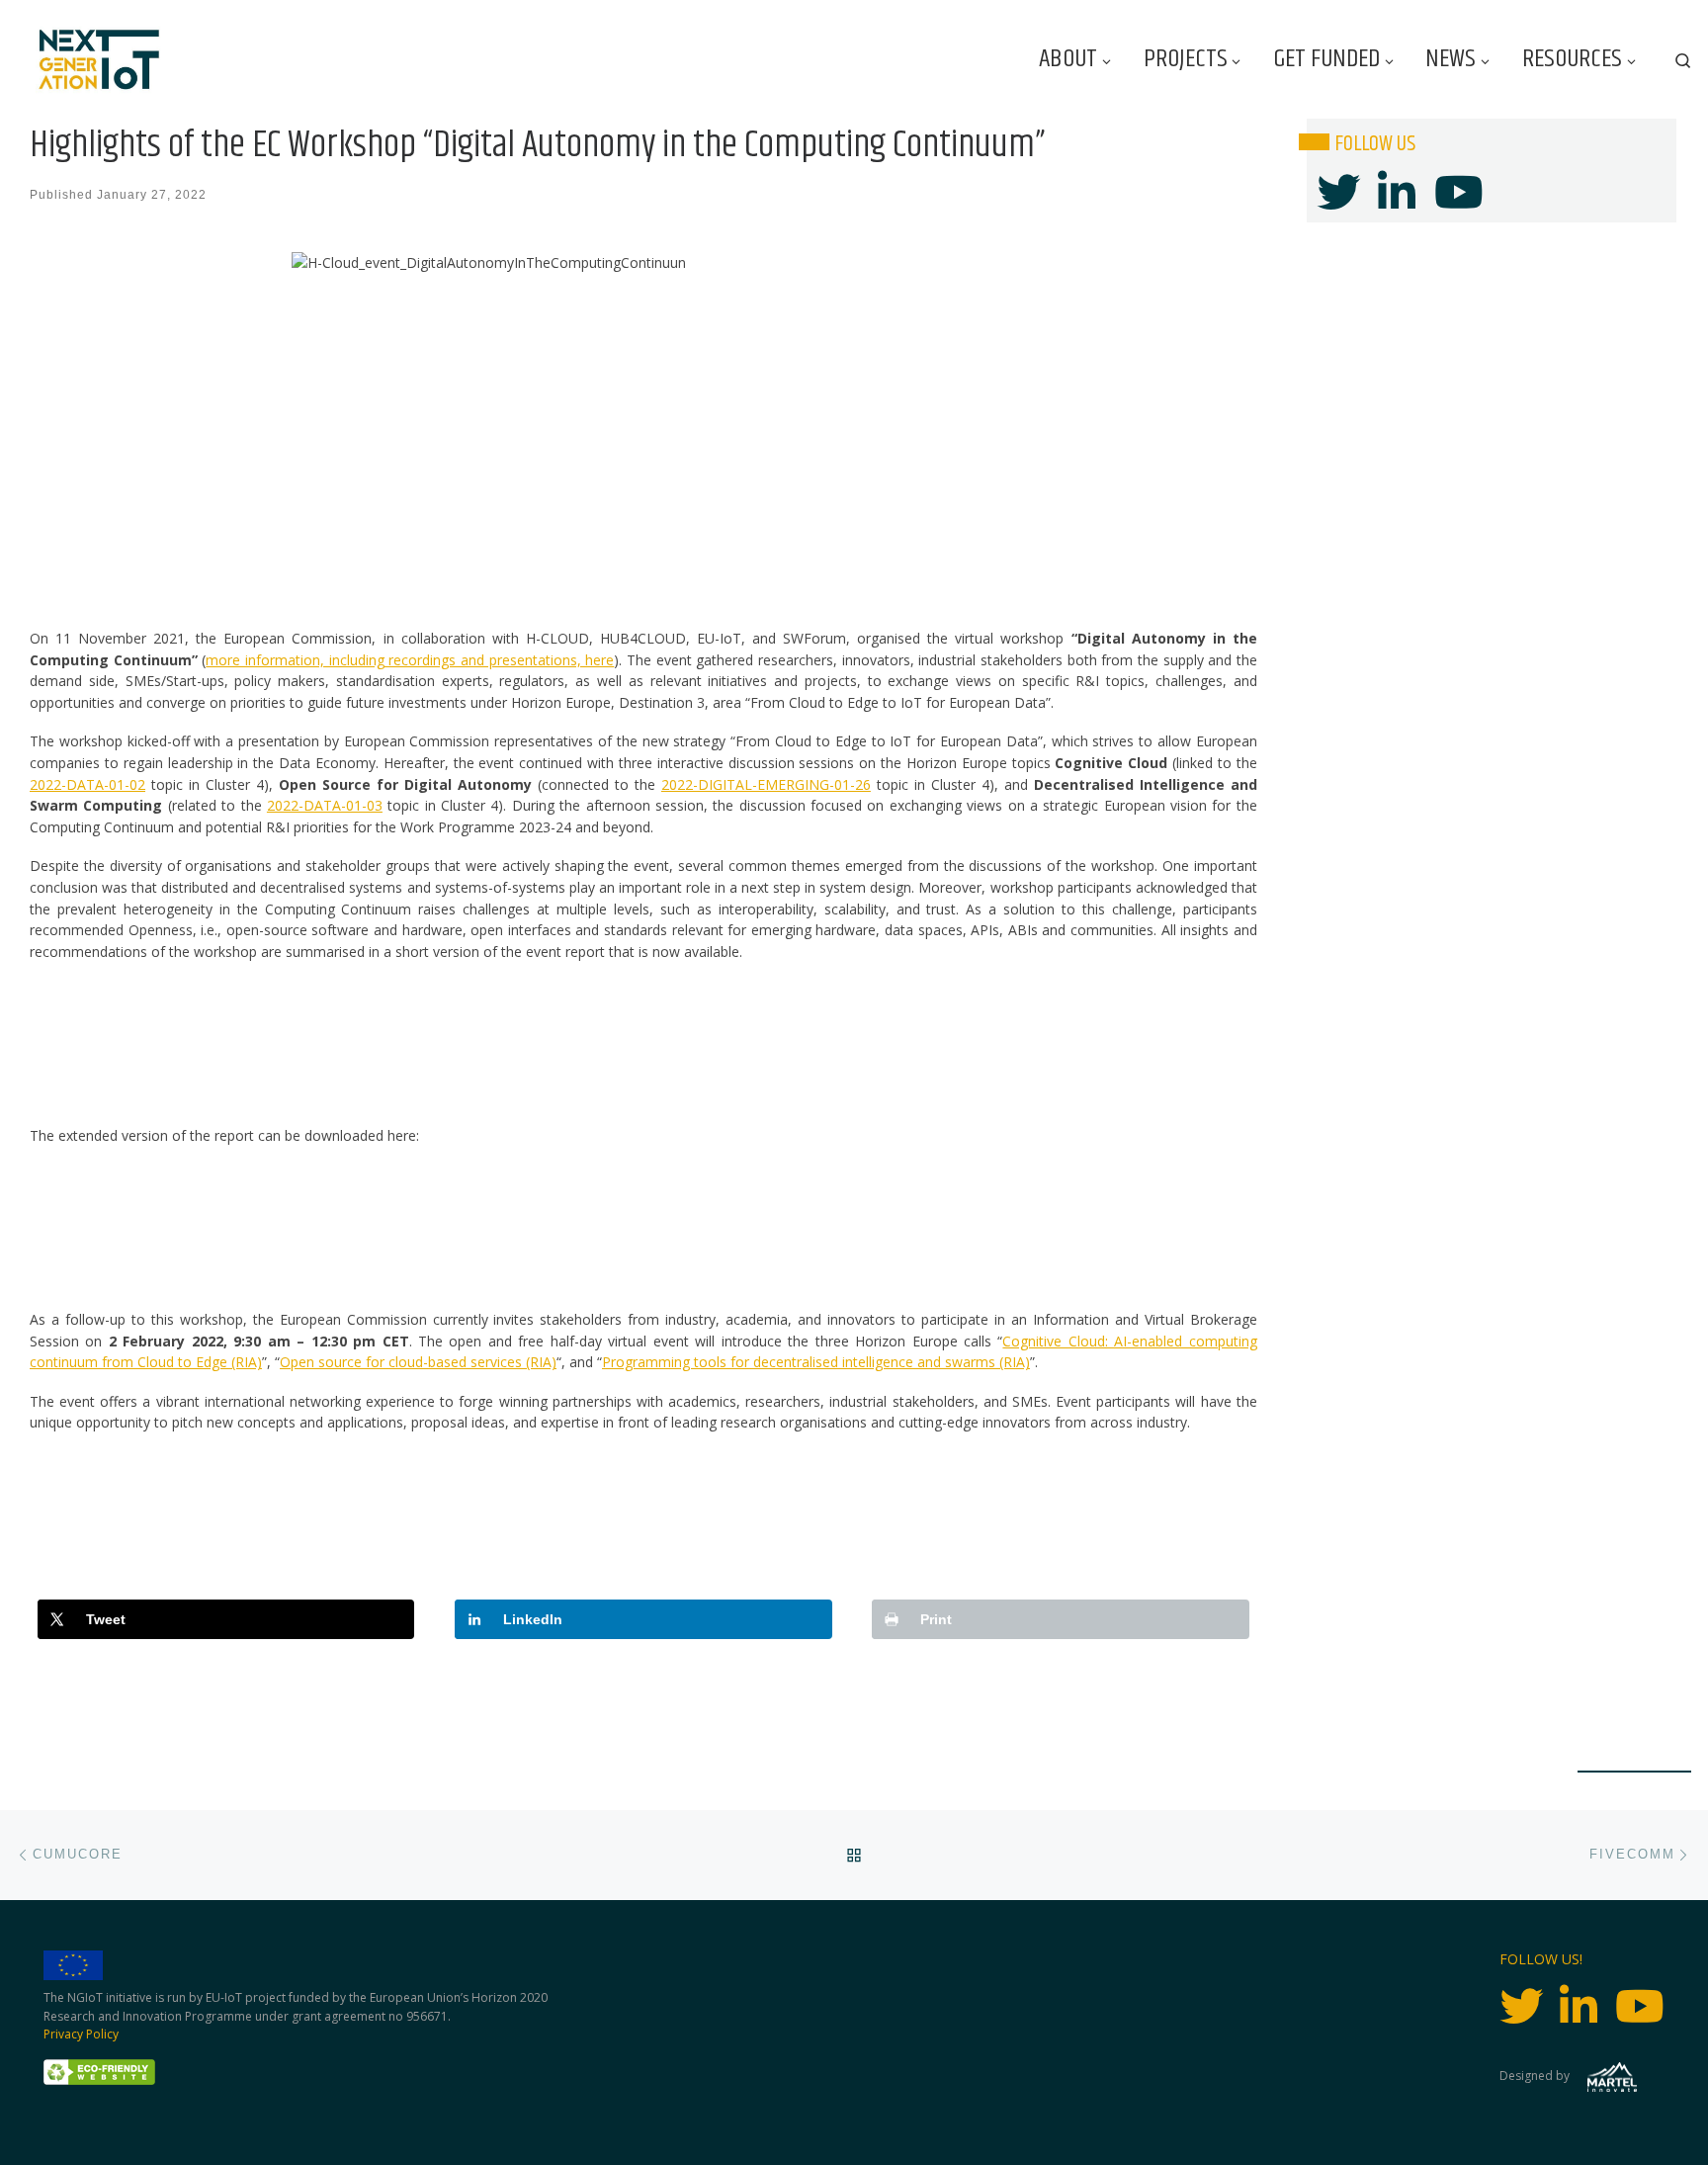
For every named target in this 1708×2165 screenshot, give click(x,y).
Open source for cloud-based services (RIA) (418, 1362)
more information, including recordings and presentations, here (410, 660)
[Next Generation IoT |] (99, 60)
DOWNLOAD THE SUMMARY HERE (643, 1042)
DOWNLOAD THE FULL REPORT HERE (643, 1226)
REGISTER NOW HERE (643, 1513)
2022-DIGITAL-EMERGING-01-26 (766, 784)
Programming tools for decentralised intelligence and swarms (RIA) (816, 1362)
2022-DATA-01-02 (87, 784)
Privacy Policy (81, 2034)
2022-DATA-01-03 (325, 805)
